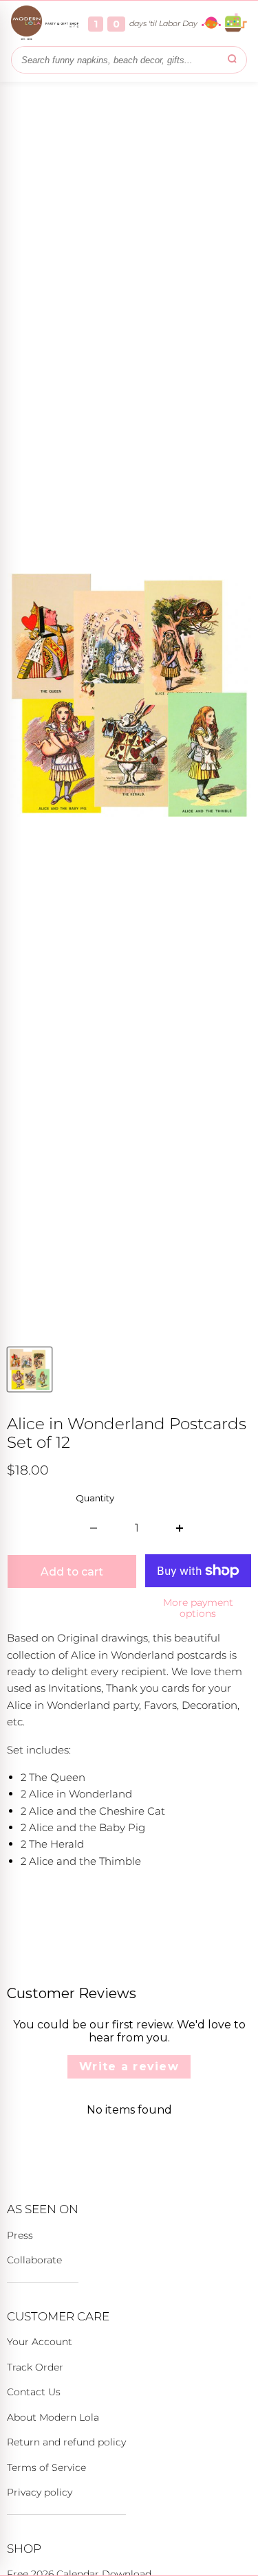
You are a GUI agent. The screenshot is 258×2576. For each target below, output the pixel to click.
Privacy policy (40, 2492)
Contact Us (34, 2392)
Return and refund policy (66, 2442)
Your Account (40, 2342)
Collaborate (34, 2260)
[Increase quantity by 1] (180, 1528)
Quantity (95, 1498)
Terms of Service (46, 2467)
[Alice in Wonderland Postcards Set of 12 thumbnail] (30, 1369)
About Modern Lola (53, 2417)
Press (20, 2235)
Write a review (129, 2067)
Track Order (35, 2367)
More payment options (198, 1608)
